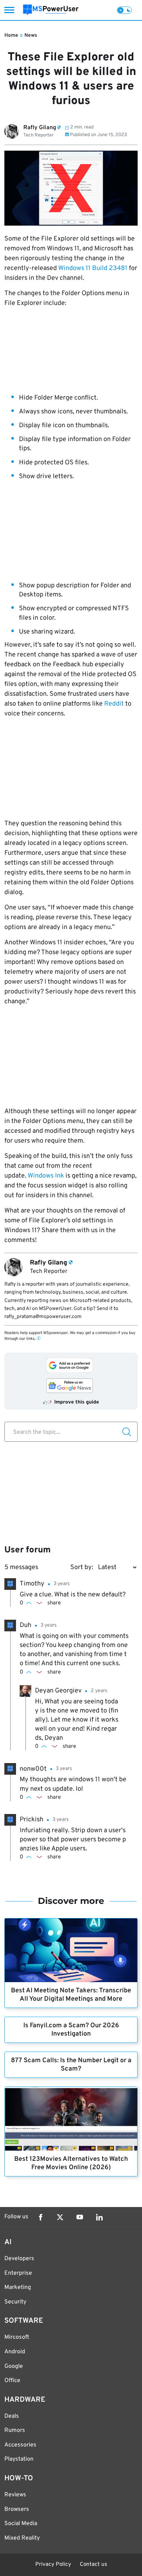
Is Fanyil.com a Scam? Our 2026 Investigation (71, 2030)
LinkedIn (99, 2217)
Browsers (17, 2509)
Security (15, 2302)
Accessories (20, 2445)
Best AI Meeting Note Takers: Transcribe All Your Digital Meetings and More (71, 1995)
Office (12, 2381)
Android (15, 2352)
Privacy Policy (53, 2565)
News (31, 35)
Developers (19, 2259)
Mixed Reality (22, 2538)
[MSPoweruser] (51, 10)
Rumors (15, 2430)
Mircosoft (17, 2337)
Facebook (40, 2217)
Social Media (21, 2524)
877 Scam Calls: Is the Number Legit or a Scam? (71, 2065)
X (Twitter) (60, 2217)
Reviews (15, 2495)
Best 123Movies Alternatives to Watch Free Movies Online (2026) (71, 2163)
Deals (12, 2416)
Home (11, 35)
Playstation (19, 2459)
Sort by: (82, 1567)
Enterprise (18, 2273)
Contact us (93, 2565)
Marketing (18, 2287)
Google (14, 2366)
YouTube (80, 2217)
